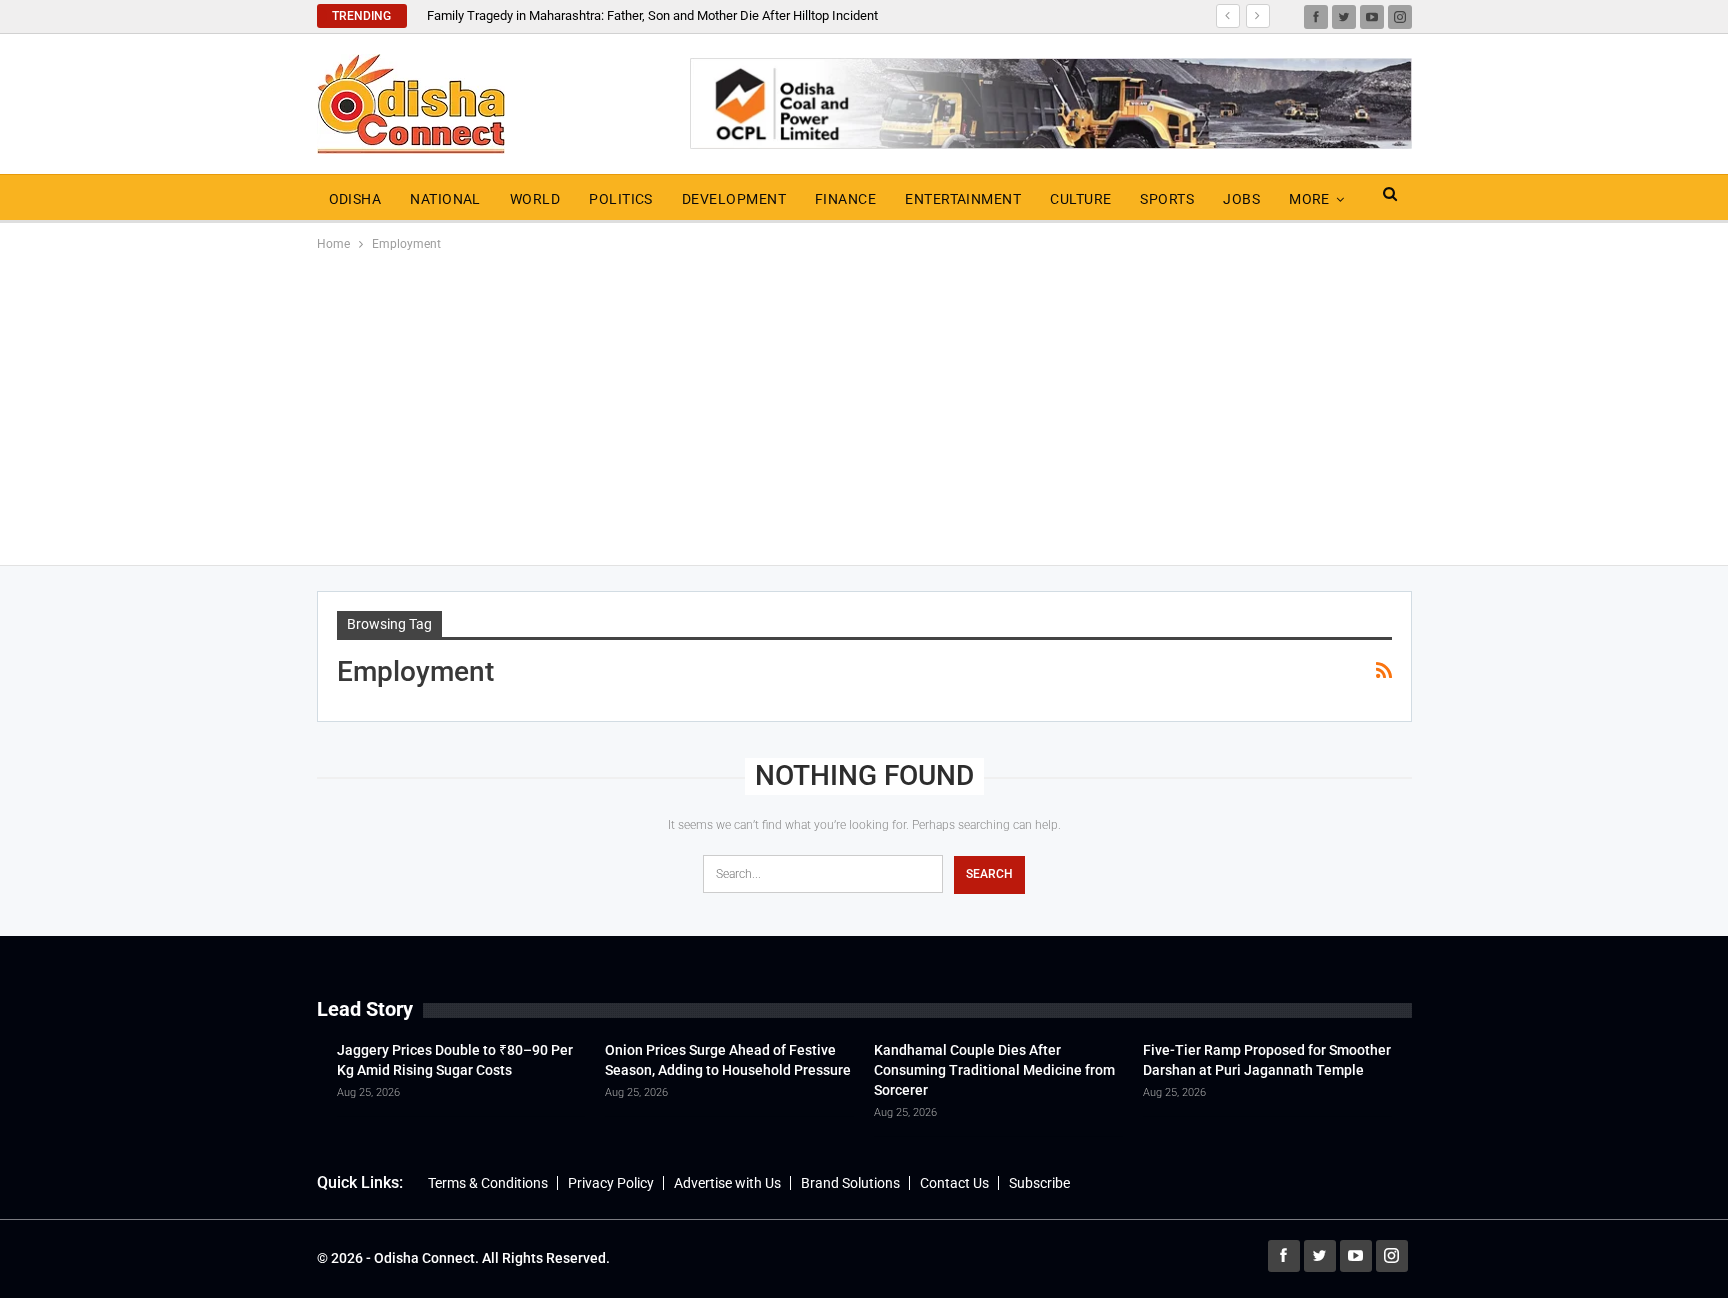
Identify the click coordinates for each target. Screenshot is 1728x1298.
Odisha (355, 199)
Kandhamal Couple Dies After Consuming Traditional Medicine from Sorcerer (994, 1070)
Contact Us (954, 1183)
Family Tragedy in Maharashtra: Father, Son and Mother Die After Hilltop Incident (652, 15)
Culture (1080, 199)
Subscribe (1039, 1183)
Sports (1167, 199)
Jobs (1241, 199)
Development (734, 199)
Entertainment (963, 199)
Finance (845, 199)
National (445, 199)
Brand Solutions (850, 1183)
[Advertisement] (864, 405)
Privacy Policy (611, 1183)
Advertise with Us (727, 1183)
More (1309, 199)
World (535, 199)
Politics (621, 199)
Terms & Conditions (488, 1183)
